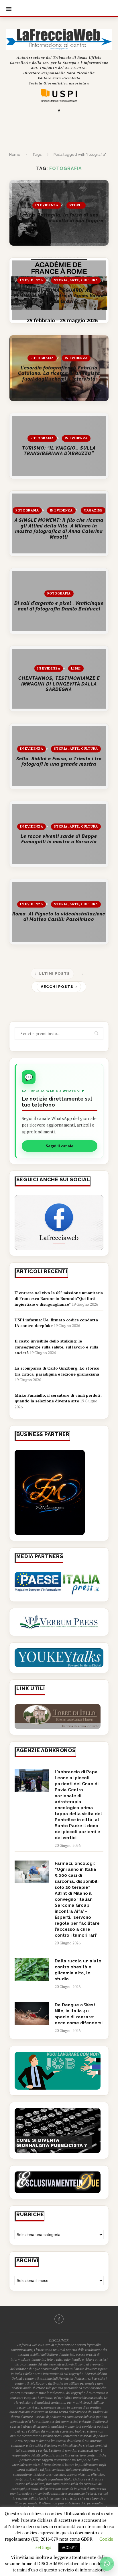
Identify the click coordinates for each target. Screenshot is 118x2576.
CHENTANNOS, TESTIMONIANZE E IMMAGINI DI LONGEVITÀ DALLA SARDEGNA (59, 684)
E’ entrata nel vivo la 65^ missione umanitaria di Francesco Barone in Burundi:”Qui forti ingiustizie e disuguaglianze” (59, 1299)
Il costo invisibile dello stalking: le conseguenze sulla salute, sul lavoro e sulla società (56, 1347)
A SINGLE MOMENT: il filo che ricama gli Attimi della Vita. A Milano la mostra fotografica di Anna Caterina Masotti (59, 529)
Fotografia (42, 358)
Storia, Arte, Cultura (76, 280)
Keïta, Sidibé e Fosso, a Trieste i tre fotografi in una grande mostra (59, 762)
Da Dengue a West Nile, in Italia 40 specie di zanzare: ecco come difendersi (79, 2014)
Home (15, 154)
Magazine (93, 510)
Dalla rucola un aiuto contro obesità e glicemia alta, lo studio (78, 1970)
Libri (76, 668)
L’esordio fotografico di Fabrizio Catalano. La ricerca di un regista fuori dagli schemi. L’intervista (59, 373)
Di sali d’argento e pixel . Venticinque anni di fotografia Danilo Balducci (59, 606)
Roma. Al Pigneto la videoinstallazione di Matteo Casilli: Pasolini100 (59, 917)
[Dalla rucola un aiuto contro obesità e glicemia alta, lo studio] (32, 1970)
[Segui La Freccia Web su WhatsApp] (107, 2564)
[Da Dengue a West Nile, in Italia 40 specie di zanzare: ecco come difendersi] (32, 2013)
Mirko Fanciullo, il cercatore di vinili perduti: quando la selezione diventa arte (58, 1398)
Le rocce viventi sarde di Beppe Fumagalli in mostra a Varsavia (59, 839)
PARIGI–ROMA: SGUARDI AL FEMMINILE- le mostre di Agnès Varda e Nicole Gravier (59, 296)
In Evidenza (47, 205)
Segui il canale (60, 1146)
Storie (76, 205)
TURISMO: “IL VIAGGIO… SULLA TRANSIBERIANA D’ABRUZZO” (59, 451)
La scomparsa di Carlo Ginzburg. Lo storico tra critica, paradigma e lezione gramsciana (57, 1371)
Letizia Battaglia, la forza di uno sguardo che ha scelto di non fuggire (59, 218)
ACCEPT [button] (69, 2547)
